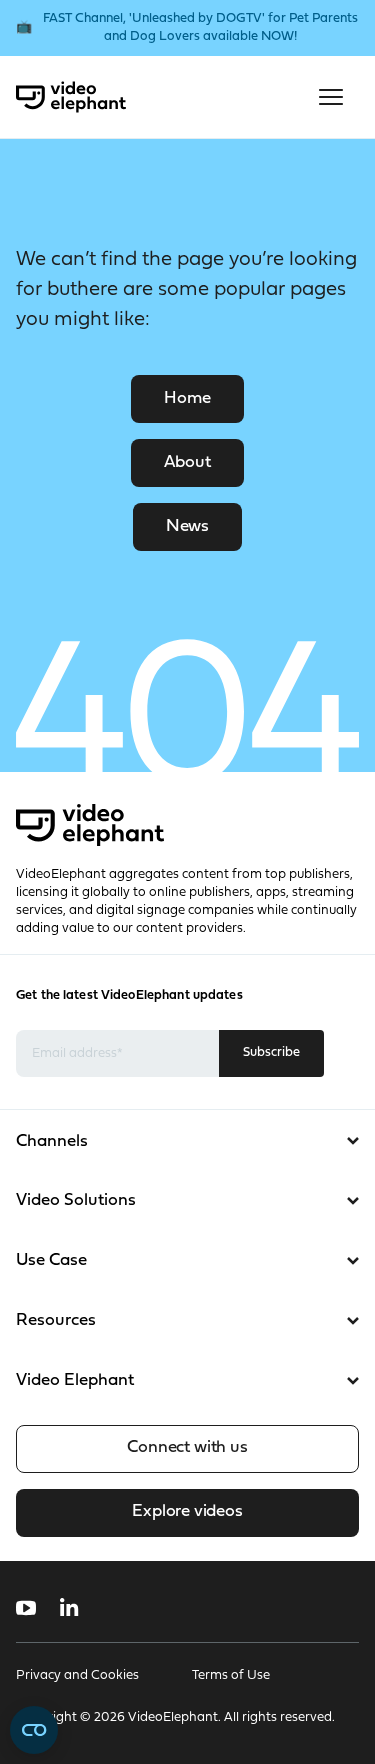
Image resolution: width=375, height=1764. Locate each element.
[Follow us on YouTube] (26, 1608)
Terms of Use (231, 1675)
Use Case (51, 1260)
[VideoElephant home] (71, 97)
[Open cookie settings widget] (34, 1730)
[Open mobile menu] (331, 97)
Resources (56, 1320)
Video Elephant (75, 1380)
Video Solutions (76, 1200)
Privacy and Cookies (77, 1675)
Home (187, 398)
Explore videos (187, 1511)
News (187, 526)
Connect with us (187, 1447)
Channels (52, 1141)
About (187, 462)
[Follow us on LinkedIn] (69, 1608)
